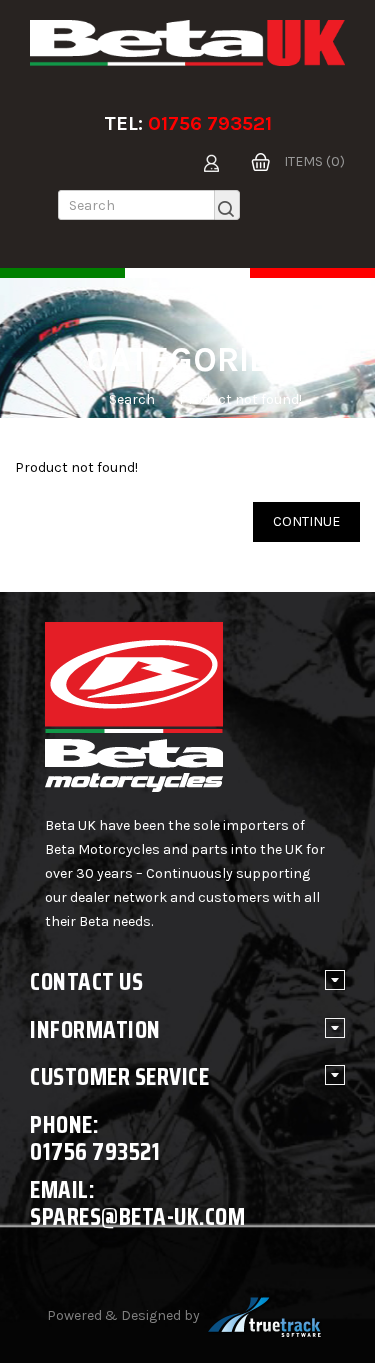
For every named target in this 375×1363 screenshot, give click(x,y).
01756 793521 (210, 123)
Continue (306, 521)
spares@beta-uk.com (137, 1216)
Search (132, 399)
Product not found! (240, 399)
